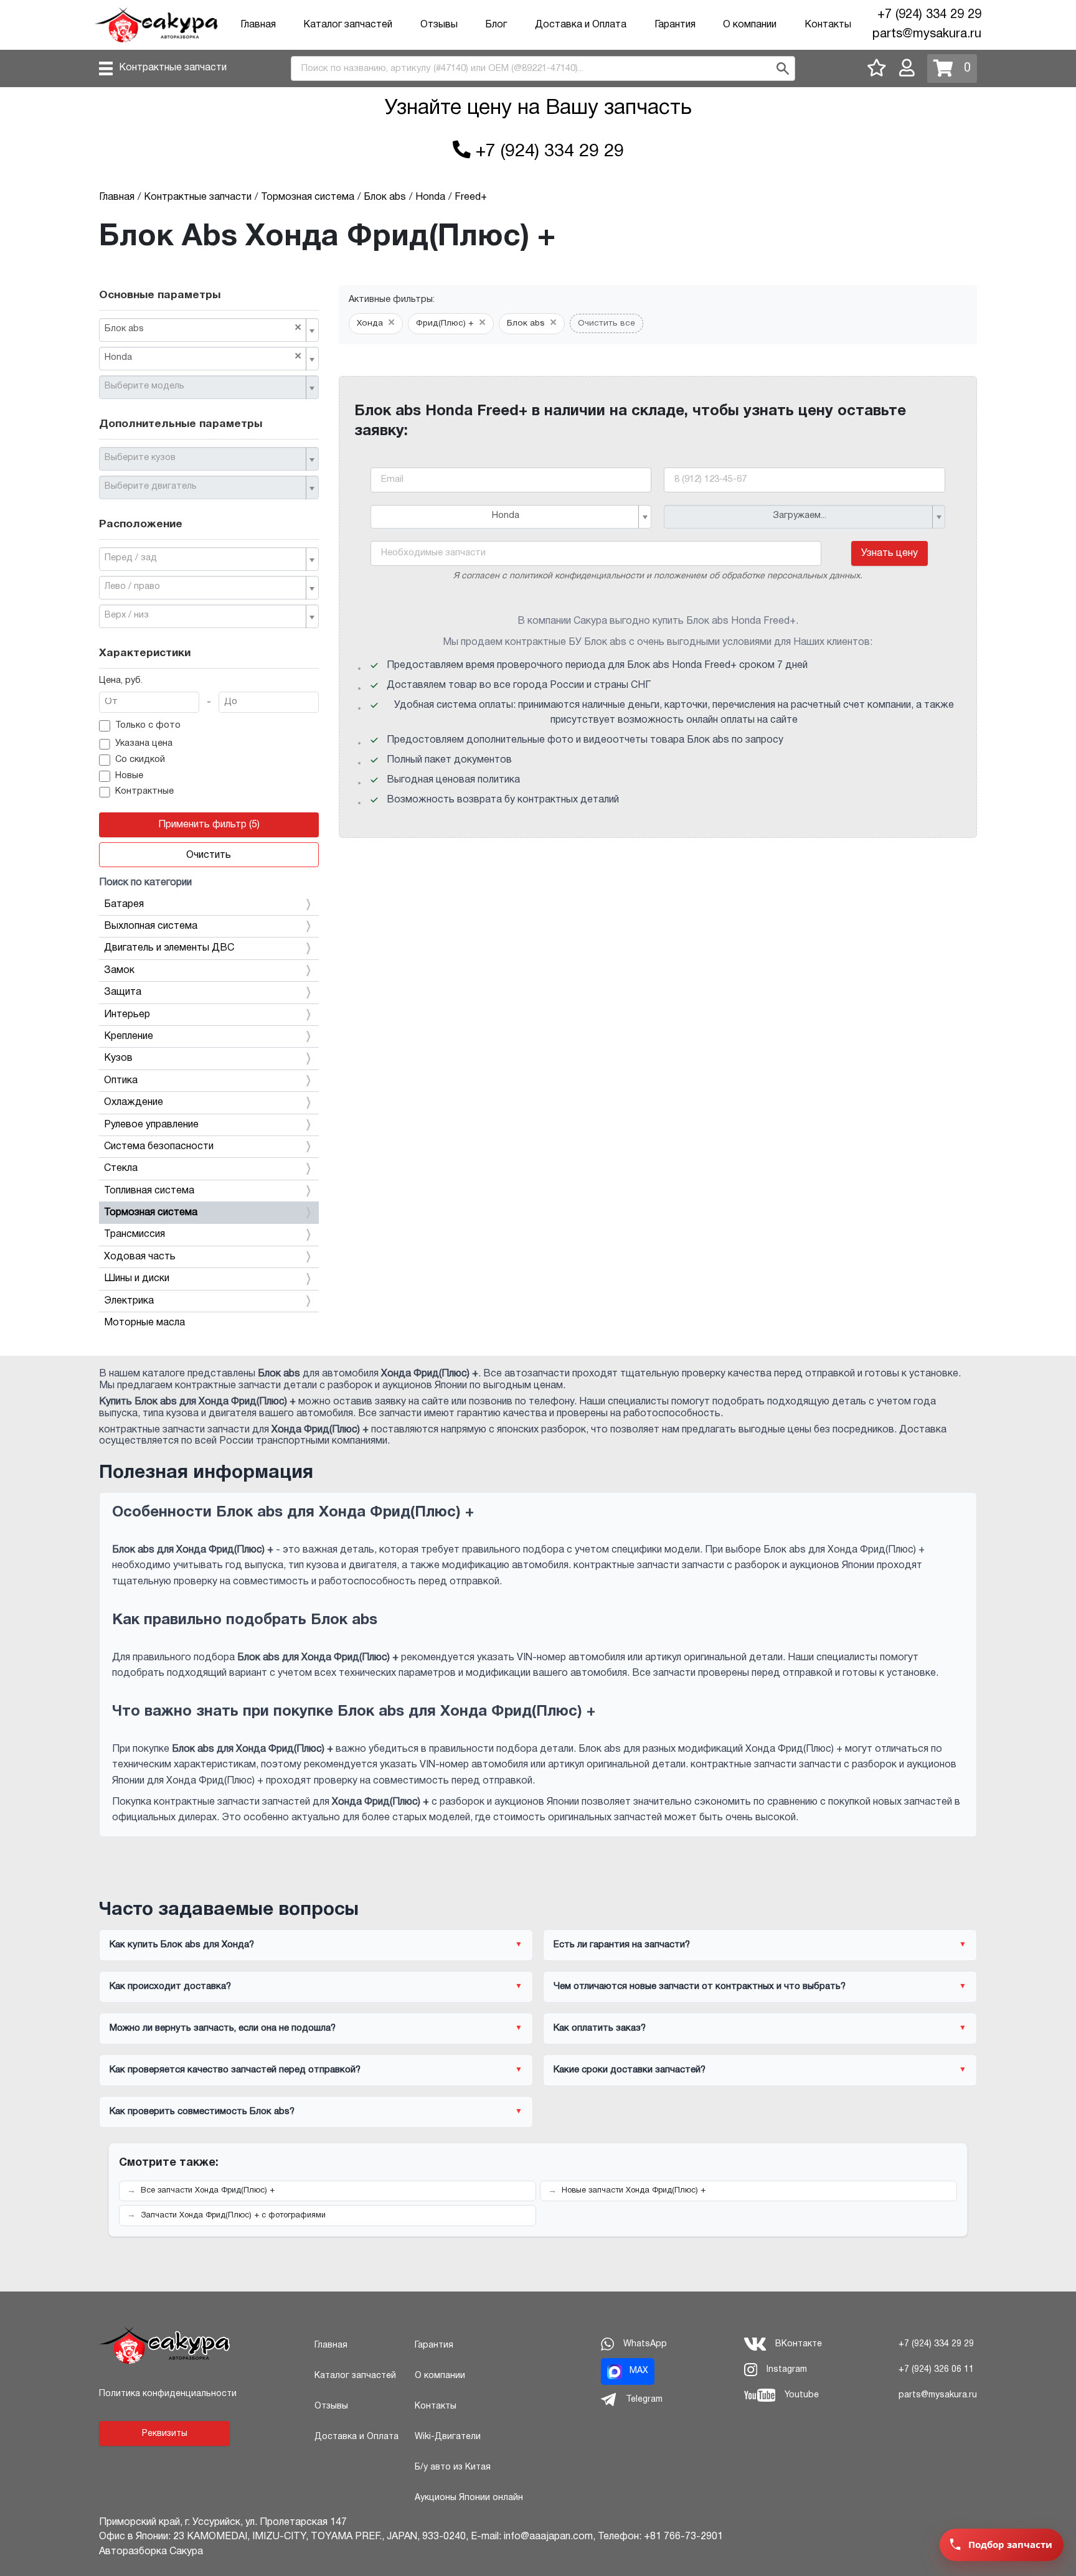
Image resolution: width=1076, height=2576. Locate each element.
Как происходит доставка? (170, 1986)
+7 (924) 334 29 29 (929, 15)
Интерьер (127, 1015)
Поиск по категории (145, 883)
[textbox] (204, 387)
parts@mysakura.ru (927, 34)
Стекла (121, 1168)
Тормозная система (151, 1213)
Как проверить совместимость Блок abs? (202, 2112)
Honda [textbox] (203, 357)
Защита (123, 992)
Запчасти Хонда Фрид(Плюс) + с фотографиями (233, 2216)
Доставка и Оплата (581, 25)
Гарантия (675, 25)
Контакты (828, 25)
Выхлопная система (151, 926)
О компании (750, 25)
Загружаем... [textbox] (800, 516)
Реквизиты (165, 2434)
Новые (129, 776)
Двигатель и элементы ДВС (169, 948)
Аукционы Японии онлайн (469, 2498)
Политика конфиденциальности (168, 2394)
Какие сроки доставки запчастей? (630, 2070)
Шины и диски (137, 1279)
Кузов (118, 1058)
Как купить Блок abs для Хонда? (182, 1945)
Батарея (124, 905)
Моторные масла (144, 1323)
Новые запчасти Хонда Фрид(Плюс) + (634, 2191)
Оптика (121, 1081)
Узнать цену (890, 553)
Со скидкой (140, 760)
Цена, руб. (121, 681)
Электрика (129, 1301)
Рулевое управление (151, 1125)
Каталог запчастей (348, 25)
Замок (119, 971)
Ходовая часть (140, 1257)
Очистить (209, 855)
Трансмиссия (134, 1234)
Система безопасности (159, 1147)
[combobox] (209, 330)
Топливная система (149, 1191)
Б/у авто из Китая (453, 2467)
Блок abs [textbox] (203, 328)
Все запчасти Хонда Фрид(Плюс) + (208, 2191)
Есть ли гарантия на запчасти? (622, 1945)
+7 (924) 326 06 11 (936, 2370)
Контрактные (144, 792)
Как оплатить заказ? (600, 2028)
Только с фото (148, 726)
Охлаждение (134, 1102)
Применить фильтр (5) (209, 825)
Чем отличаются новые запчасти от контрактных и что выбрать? (700, 1986)
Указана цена (144, 744)
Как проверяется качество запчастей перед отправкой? (235, 2070)
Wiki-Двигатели (448, 2437)
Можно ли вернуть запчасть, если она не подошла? (223, 2028)
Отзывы (439, 25)
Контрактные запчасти (173, 68)
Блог (496, 25)
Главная (258, 25)
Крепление (129, 1037)
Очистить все (606, 323)
